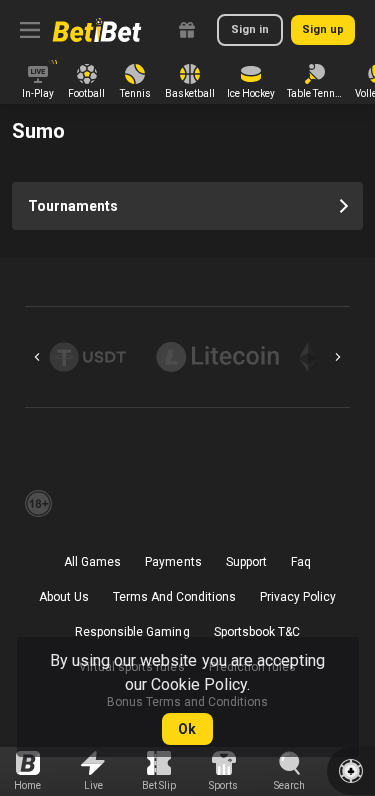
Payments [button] (173, 562)
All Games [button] (92, 562)
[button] (92, 357)
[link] (97, 30)
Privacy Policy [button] (298, 597)
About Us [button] (64, 597)
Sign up (323, 29)
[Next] (338, 357)
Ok (187, 729)
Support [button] (246, 562)
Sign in (250, 29)
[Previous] (37, 357)
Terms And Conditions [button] (174, 597)
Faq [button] (301, 562)
